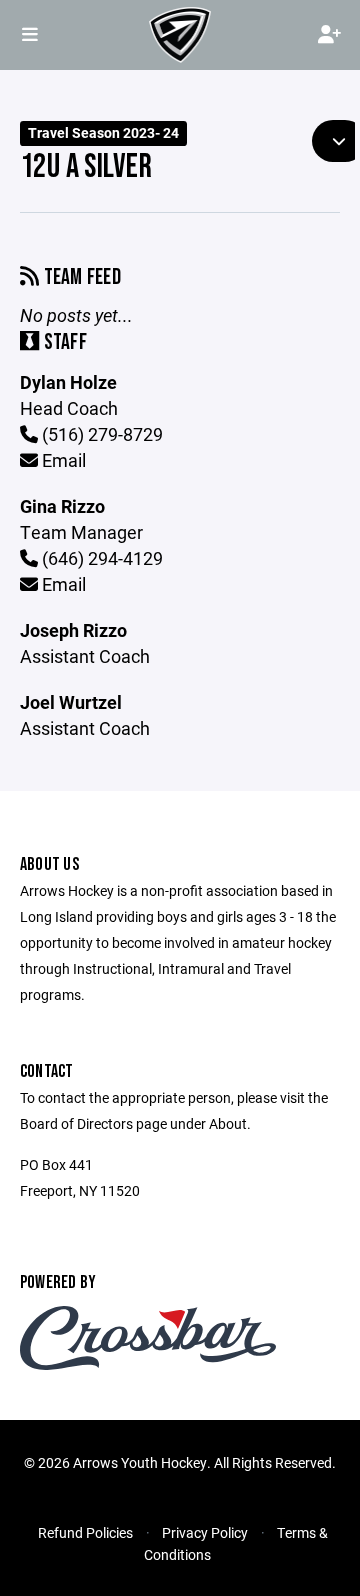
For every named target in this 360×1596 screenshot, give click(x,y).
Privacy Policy (205, 1532)
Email (62, 460)
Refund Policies (85, 1532)
